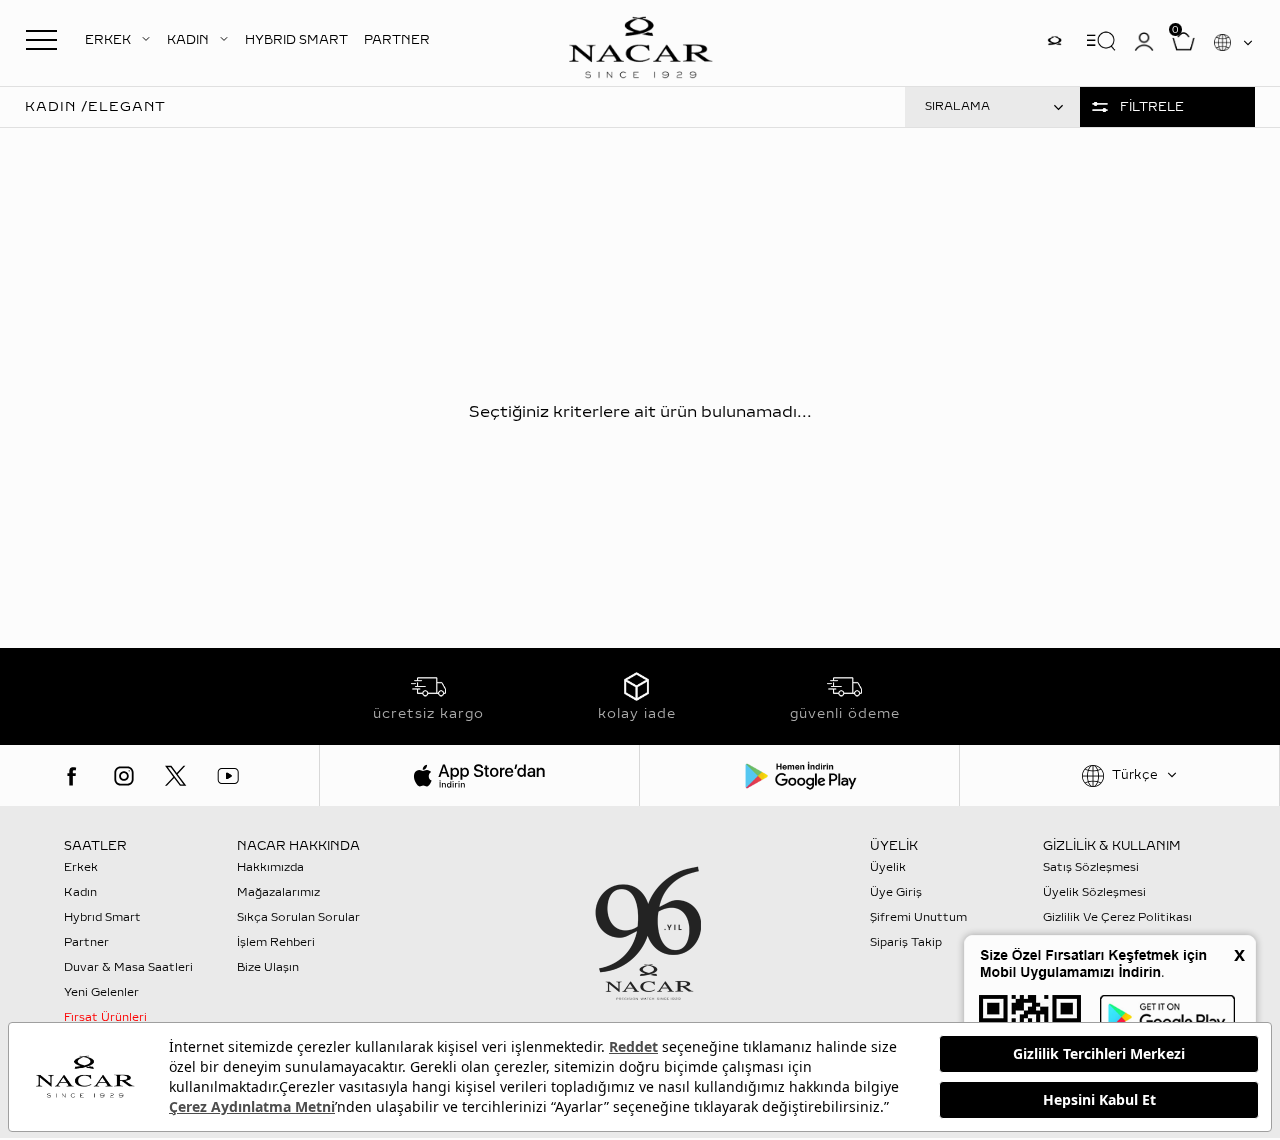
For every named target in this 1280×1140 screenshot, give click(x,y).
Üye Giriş (896, 892)
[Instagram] (124, 776)
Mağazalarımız (278, 892)
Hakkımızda (270, 867)
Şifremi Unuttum (918, 917)
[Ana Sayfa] (640, 45)
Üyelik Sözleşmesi (1094, 892)
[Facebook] (72, 776)
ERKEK (108, 40)
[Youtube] (228, 776)
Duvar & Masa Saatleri (128, 967)
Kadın (80, 892)
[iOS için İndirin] (479, 775)
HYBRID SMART (296, 40)
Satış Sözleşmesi (1091, 867)
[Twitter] (176, 776)
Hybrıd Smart (102, 917)
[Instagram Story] (1055, 40)
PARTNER (397, 40)
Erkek (81, 867)
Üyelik (888, 867)
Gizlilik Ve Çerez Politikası (1117, 917)
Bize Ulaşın (268, 967)
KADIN (188, 40)
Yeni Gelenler (101, 992)
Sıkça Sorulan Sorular (298, 917)
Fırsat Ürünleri (105, 1017)
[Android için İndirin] (799, 775)
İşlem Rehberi (276, 942)
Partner (86, 942)
